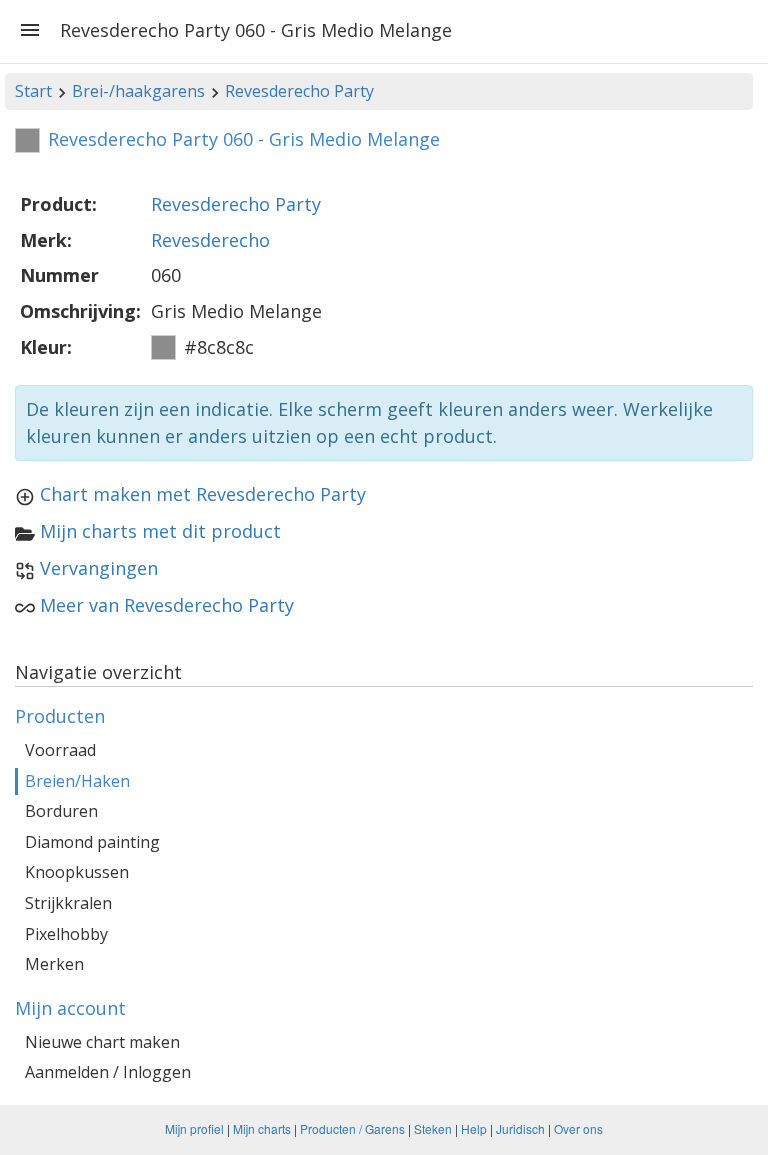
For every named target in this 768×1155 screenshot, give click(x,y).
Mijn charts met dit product (160, 531)
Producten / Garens (352, 1128)
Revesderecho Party (299, 91)
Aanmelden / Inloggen (108, 1072)
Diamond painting (92, 842)
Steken (433, 1128)
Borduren (61, 811)
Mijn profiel (194, 1128)
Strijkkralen (68, 903)
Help (474, 1128)
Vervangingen (99, 568)
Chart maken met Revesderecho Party (203, 494)
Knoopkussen (77, 872)
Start (33, 91)
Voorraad (60, 750)
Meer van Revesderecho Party (167, 605)
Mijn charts (262, 1128)
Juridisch (520, 1128)
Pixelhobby (66, 934)
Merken (54, 964)
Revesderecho (210, 240)
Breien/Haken (77, 781)
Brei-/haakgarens (138, 91)
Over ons (578, 1128)
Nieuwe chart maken (102, 1042)
